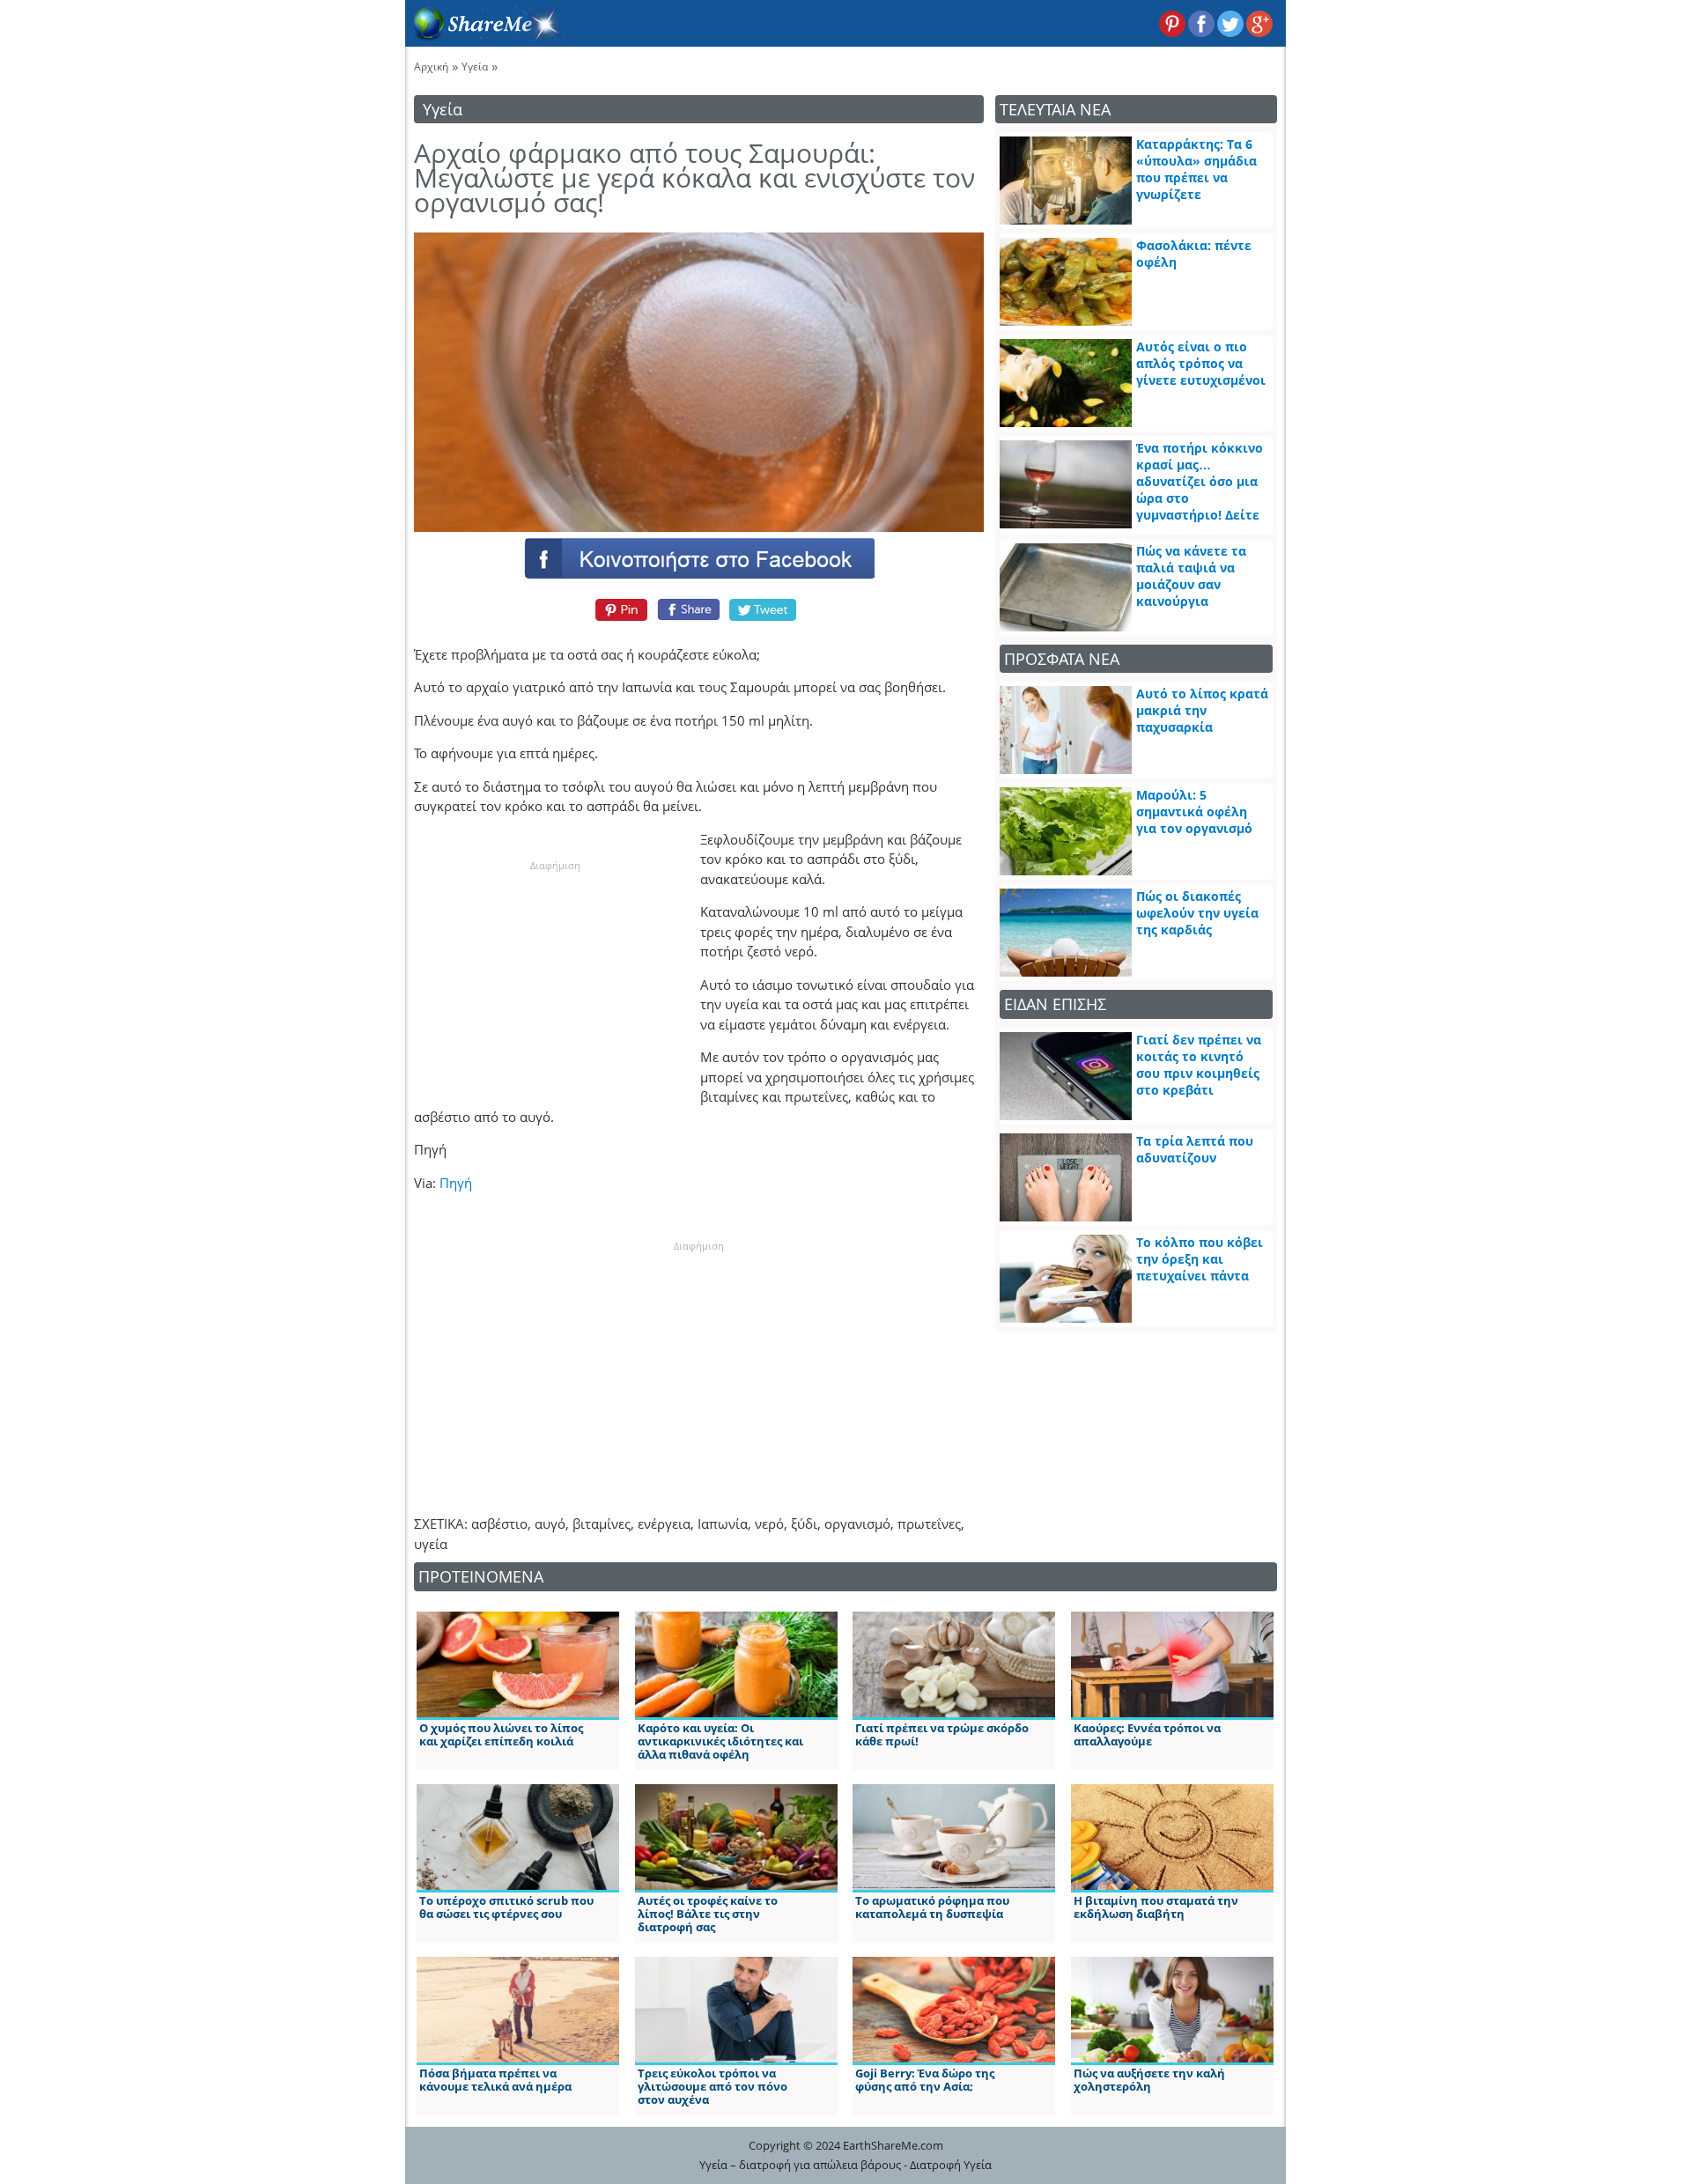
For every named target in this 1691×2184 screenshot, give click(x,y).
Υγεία (475, 66)
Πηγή (456, 1183)
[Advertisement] (555, 983)
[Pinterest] (619, 609)
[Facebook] (698, 557)
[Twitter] (764, 609)
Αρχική (431, 66)
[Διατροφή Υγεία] (484, 36)
